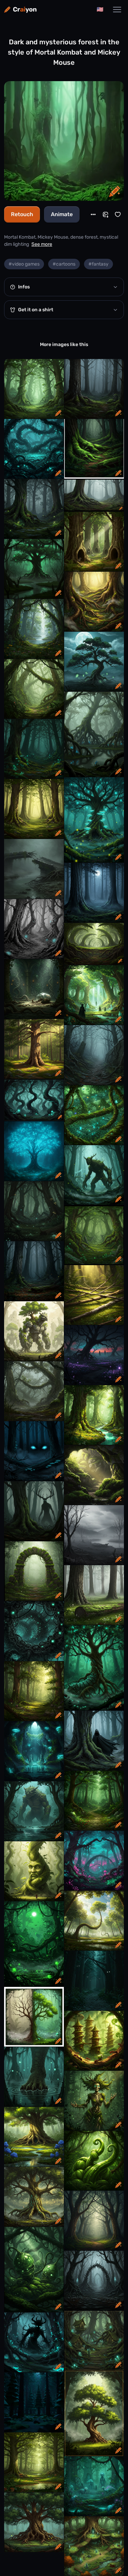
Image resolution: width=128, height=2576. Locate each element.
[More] (93, 214)
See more (42, 244)
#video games (24, 264)
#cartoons (64, 264)
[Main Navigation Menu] (117, 10)
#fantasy (98, 264)
